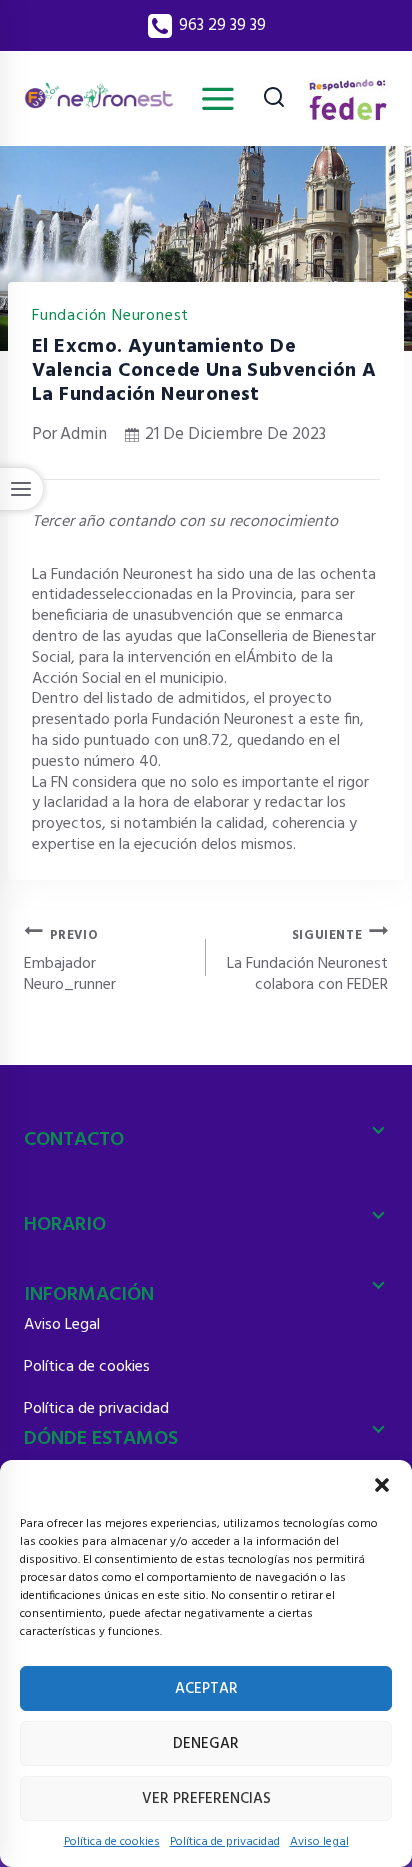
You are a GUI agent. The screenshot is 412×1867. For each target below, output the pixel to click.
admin (83, 434)
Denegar (206, 1744)
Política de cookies (112, 1842)
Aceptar (206, 1689)
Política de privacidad (225, 1842)
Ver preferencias (206, 1799)
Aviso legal (319, 1842)
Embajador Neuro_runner (70, 960)
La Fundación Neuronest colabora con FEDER (307, 960)
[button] (382, 1485)
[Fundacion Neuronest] (99, 99)
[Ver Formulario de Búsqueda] (274, 99)
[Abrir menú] (217, 98)
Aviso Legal (62, 1325)
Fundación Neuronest (110, 316)
